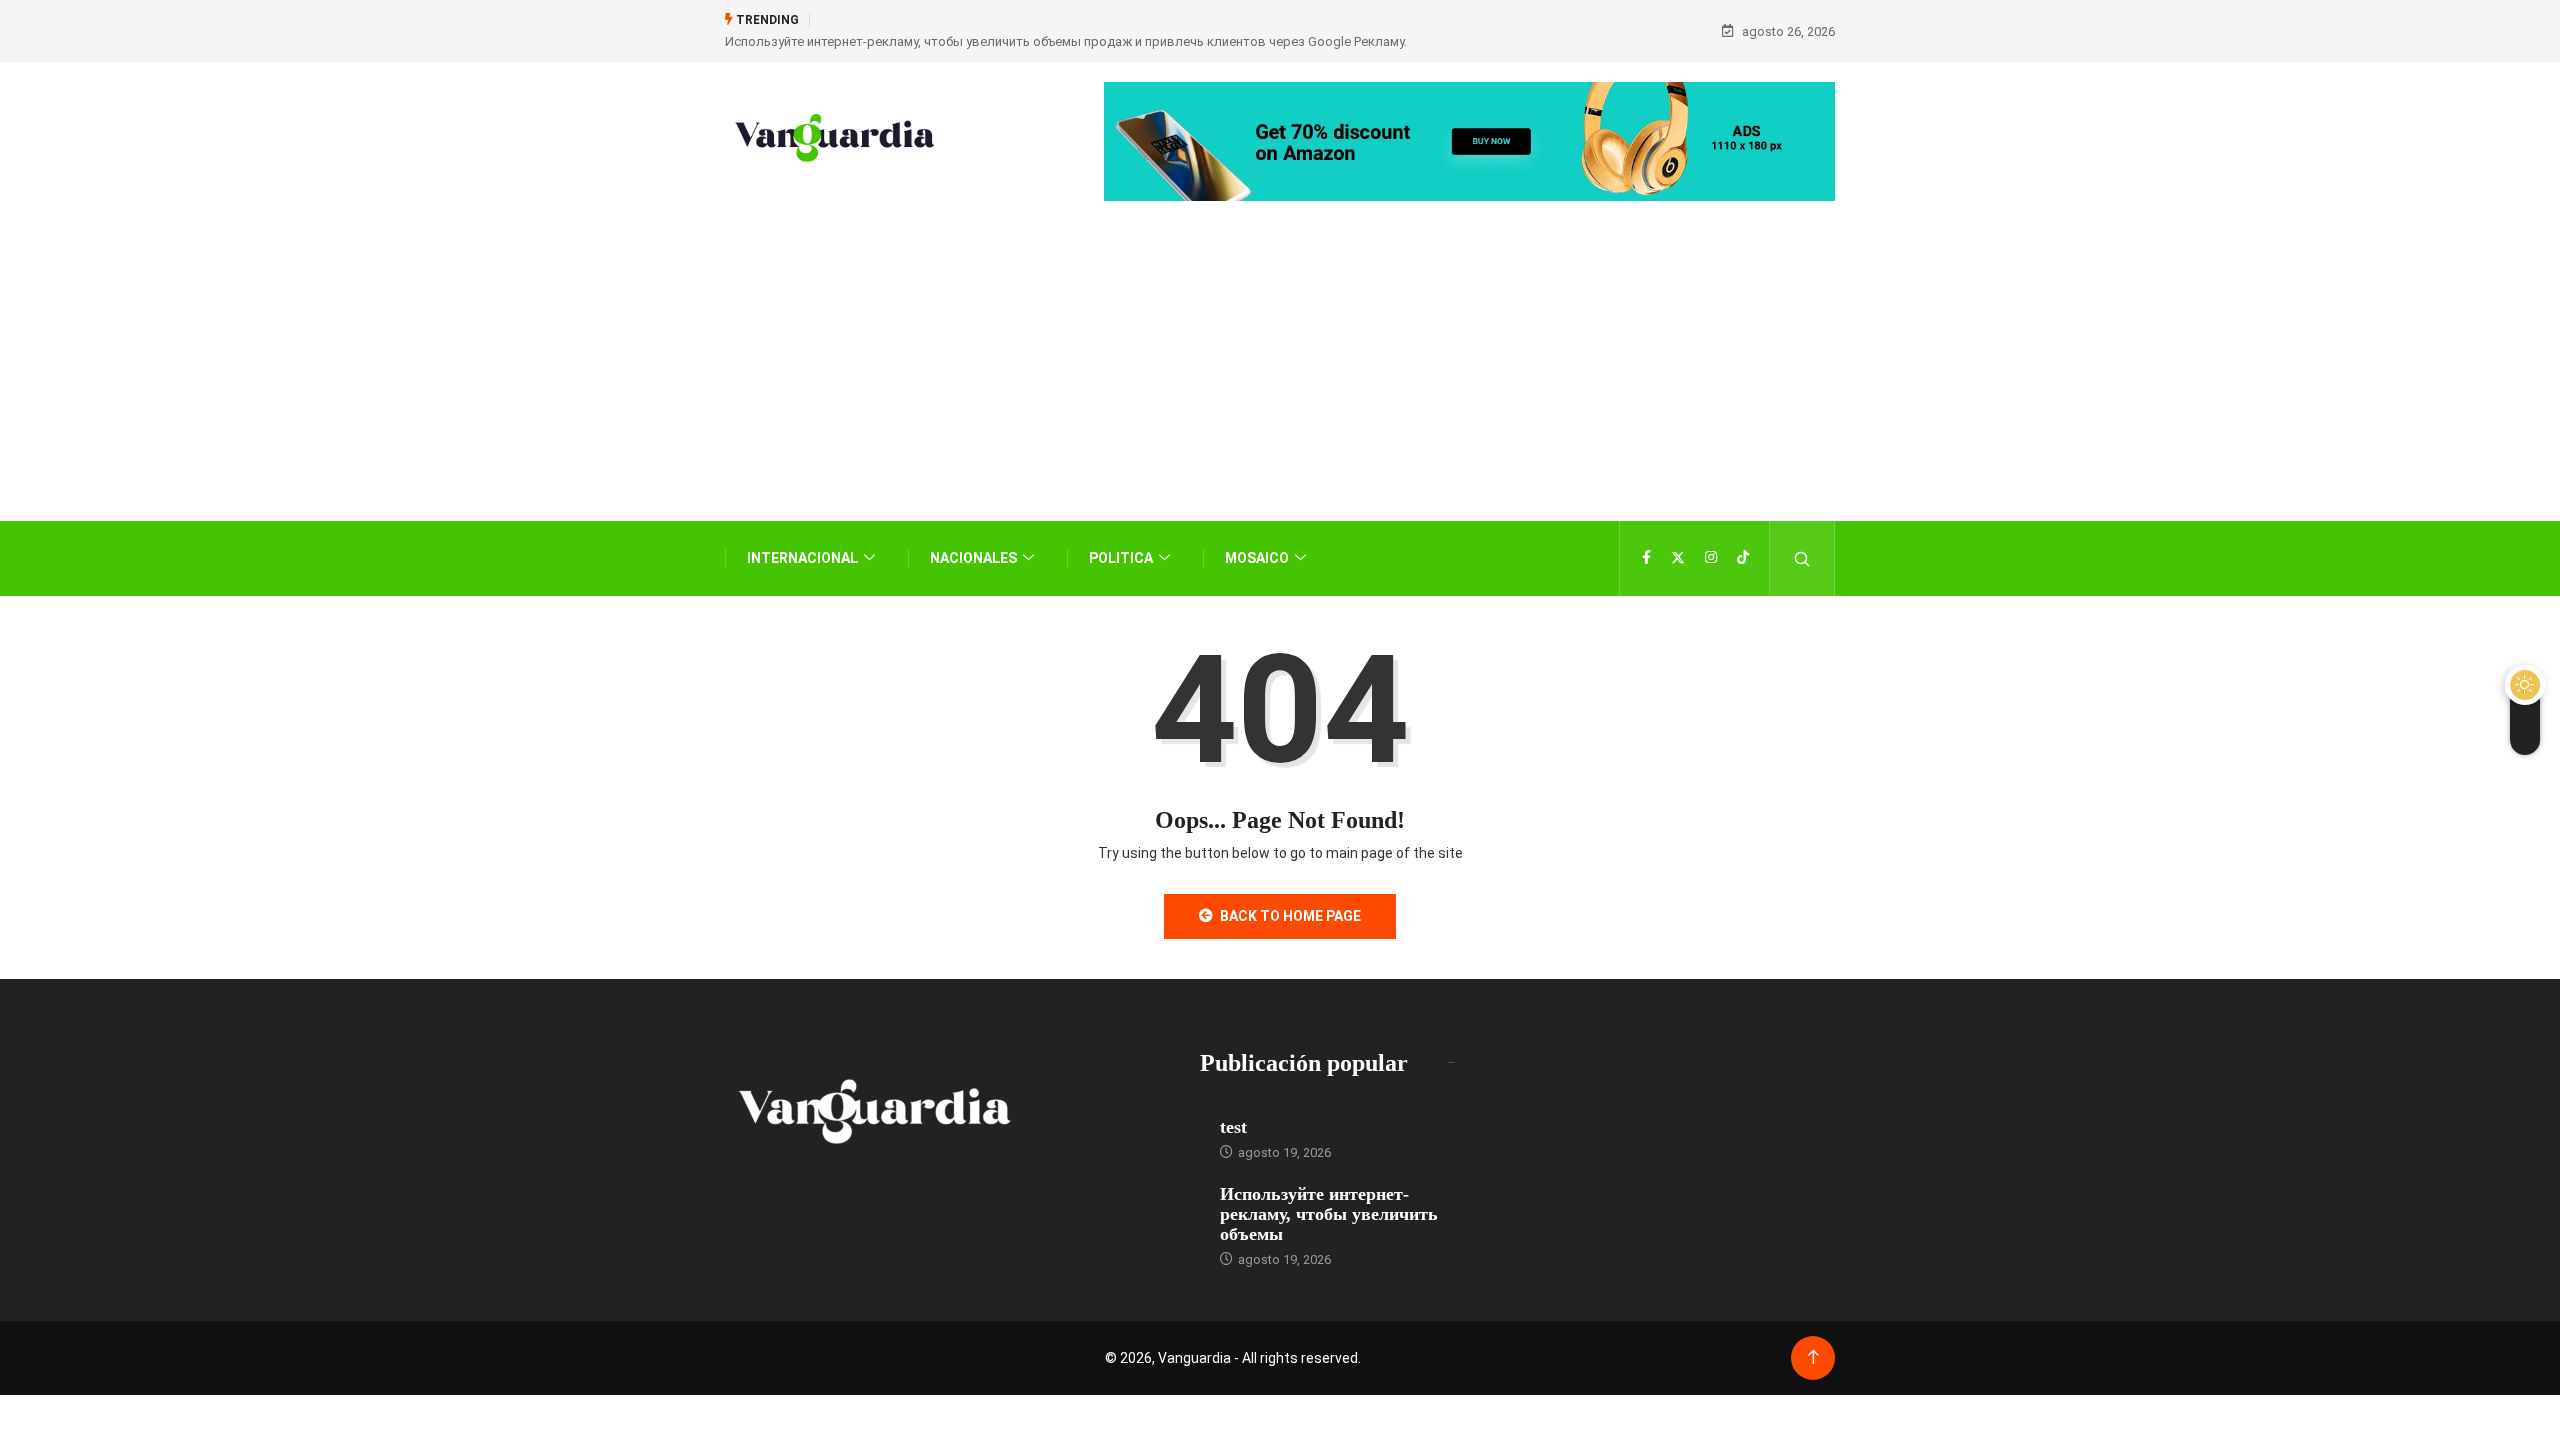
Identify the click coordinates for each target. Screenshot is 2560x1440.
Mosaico (1257, 558)
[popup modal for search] (1802, 558)
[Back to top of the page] (1813, 1357)
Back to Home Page (1290, 916)
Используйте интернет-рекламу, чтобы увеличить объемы (1329, 1214)
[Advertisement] (1280, 391)
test (1233, 1127)
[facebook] (1646, 558)
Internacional (802, 558)
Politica (1121, 558)
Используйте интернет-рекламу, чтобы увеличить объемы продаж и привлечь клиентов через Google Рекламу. (1066, 41)
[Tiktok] (1743, 558)
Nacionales (973, 558)
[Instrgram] (1711, 558)
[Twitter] (1678, 558)
